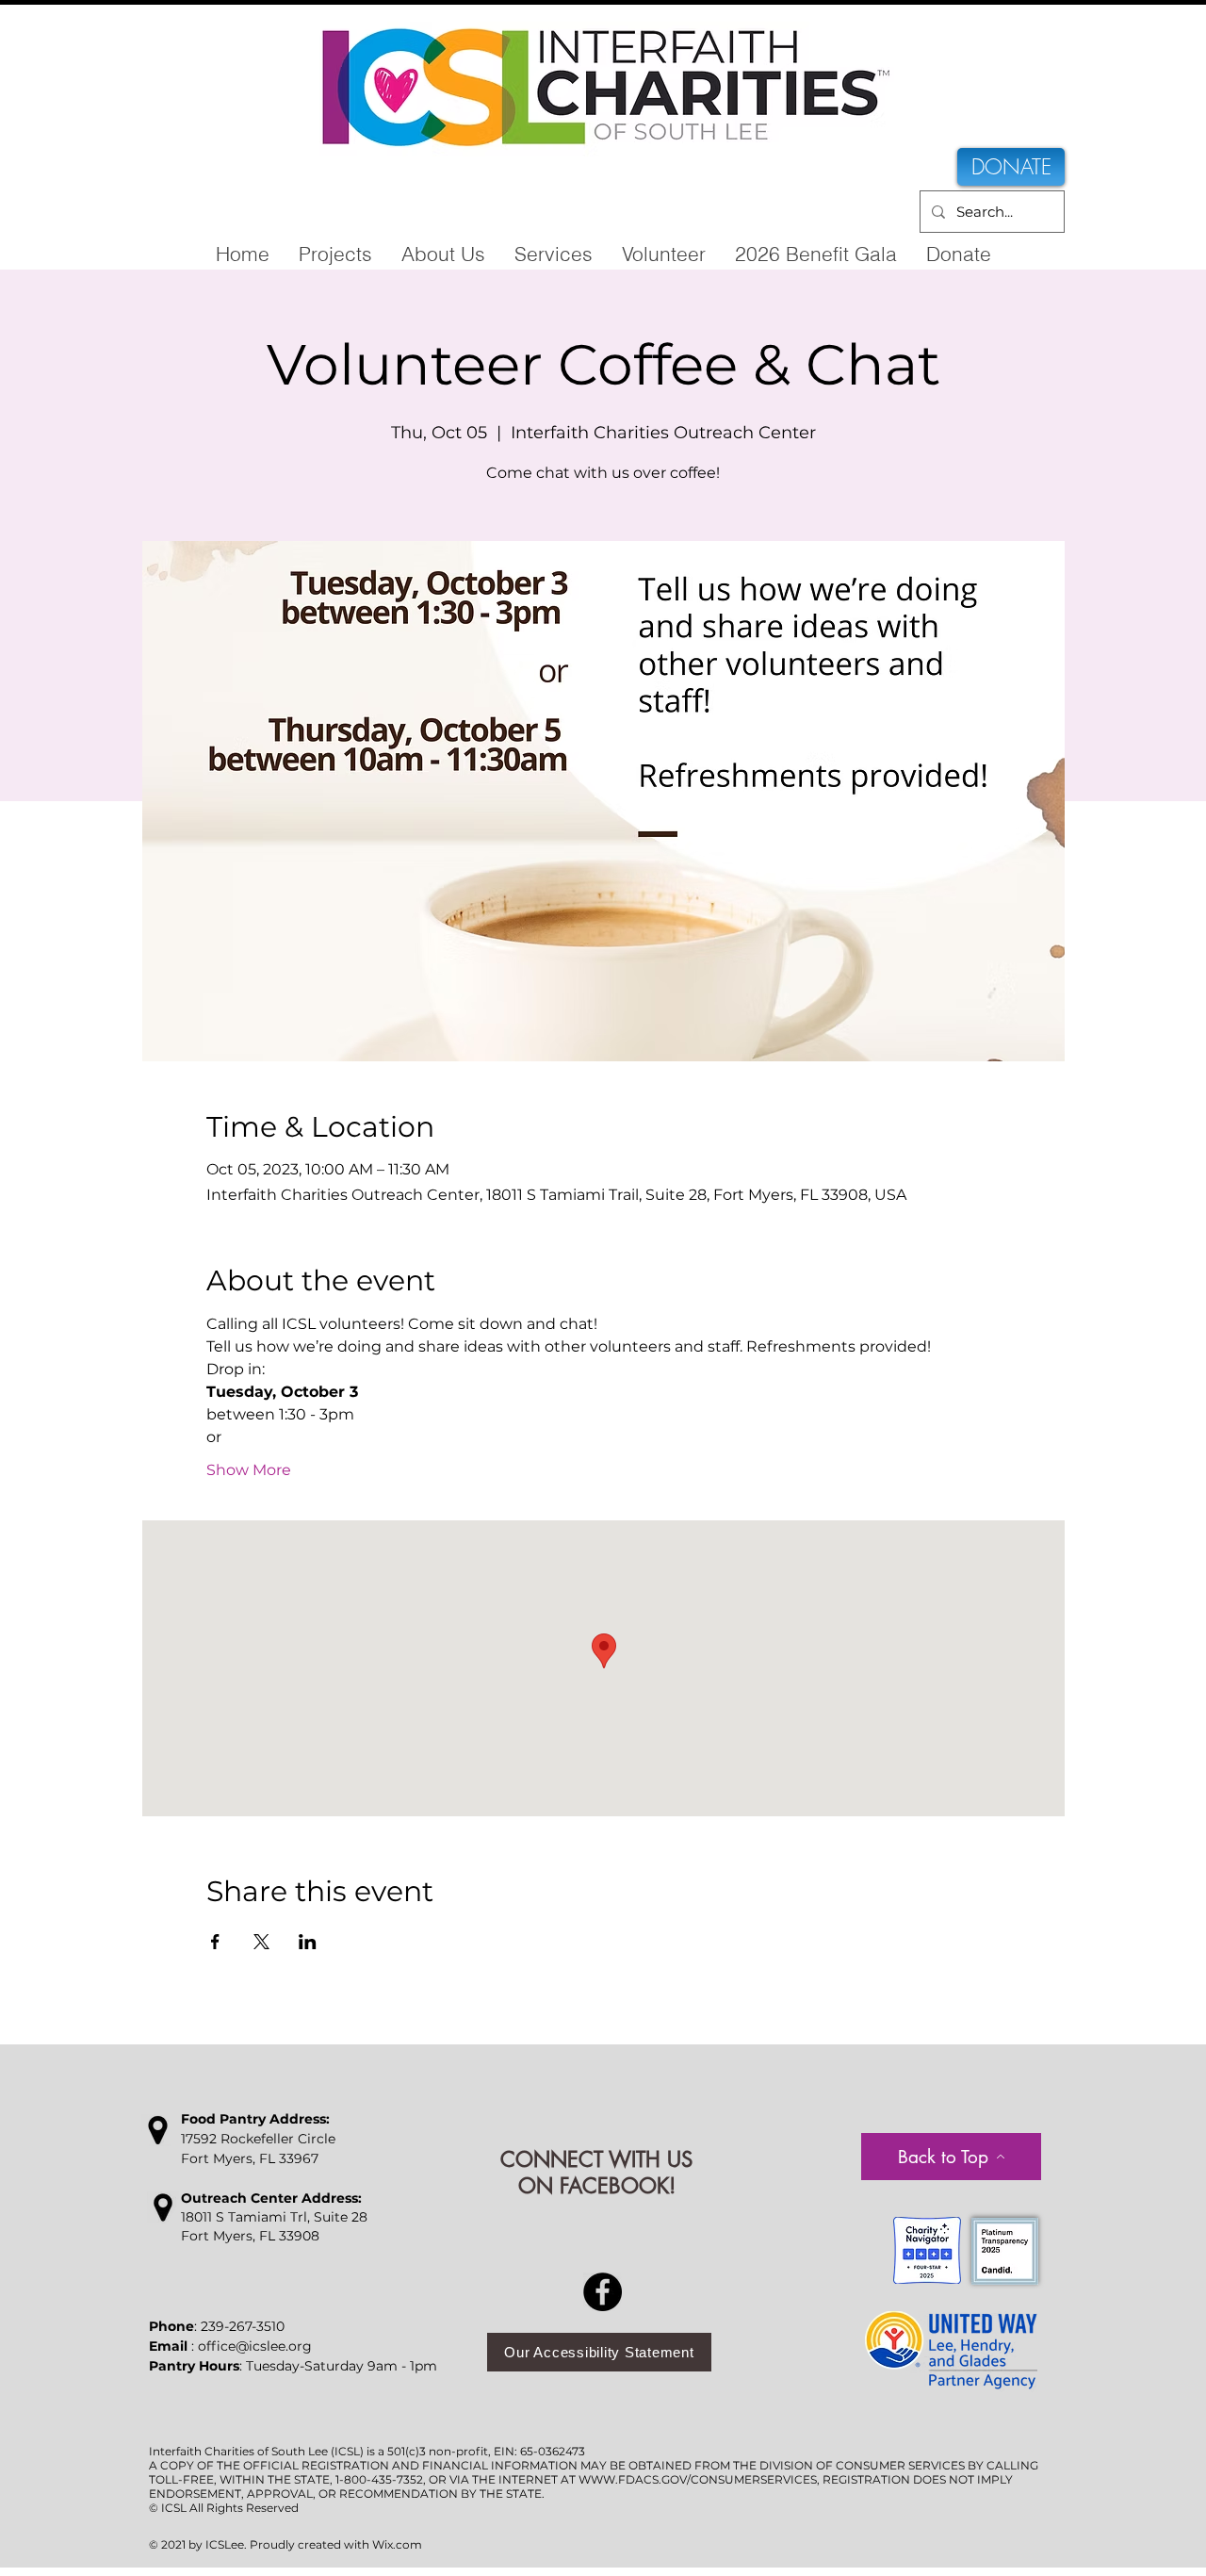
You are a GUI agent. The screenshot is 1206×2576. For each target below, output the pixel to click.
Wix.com (397, 2544)
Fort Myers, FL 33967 (250, 2158)
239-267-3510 (243, 2326)
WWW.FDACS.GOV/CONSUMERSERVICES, (699, 2479)
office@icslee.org (255, 2346)
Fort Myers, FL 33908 (250, 2236)
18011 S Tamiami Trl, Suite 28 (274, 2217)
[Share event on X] (261, 1942)
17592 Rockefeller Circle (258, 2139)
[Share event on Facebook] (215, 1942)
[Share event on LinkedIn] (308, 1942)
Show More (249, 1470)
